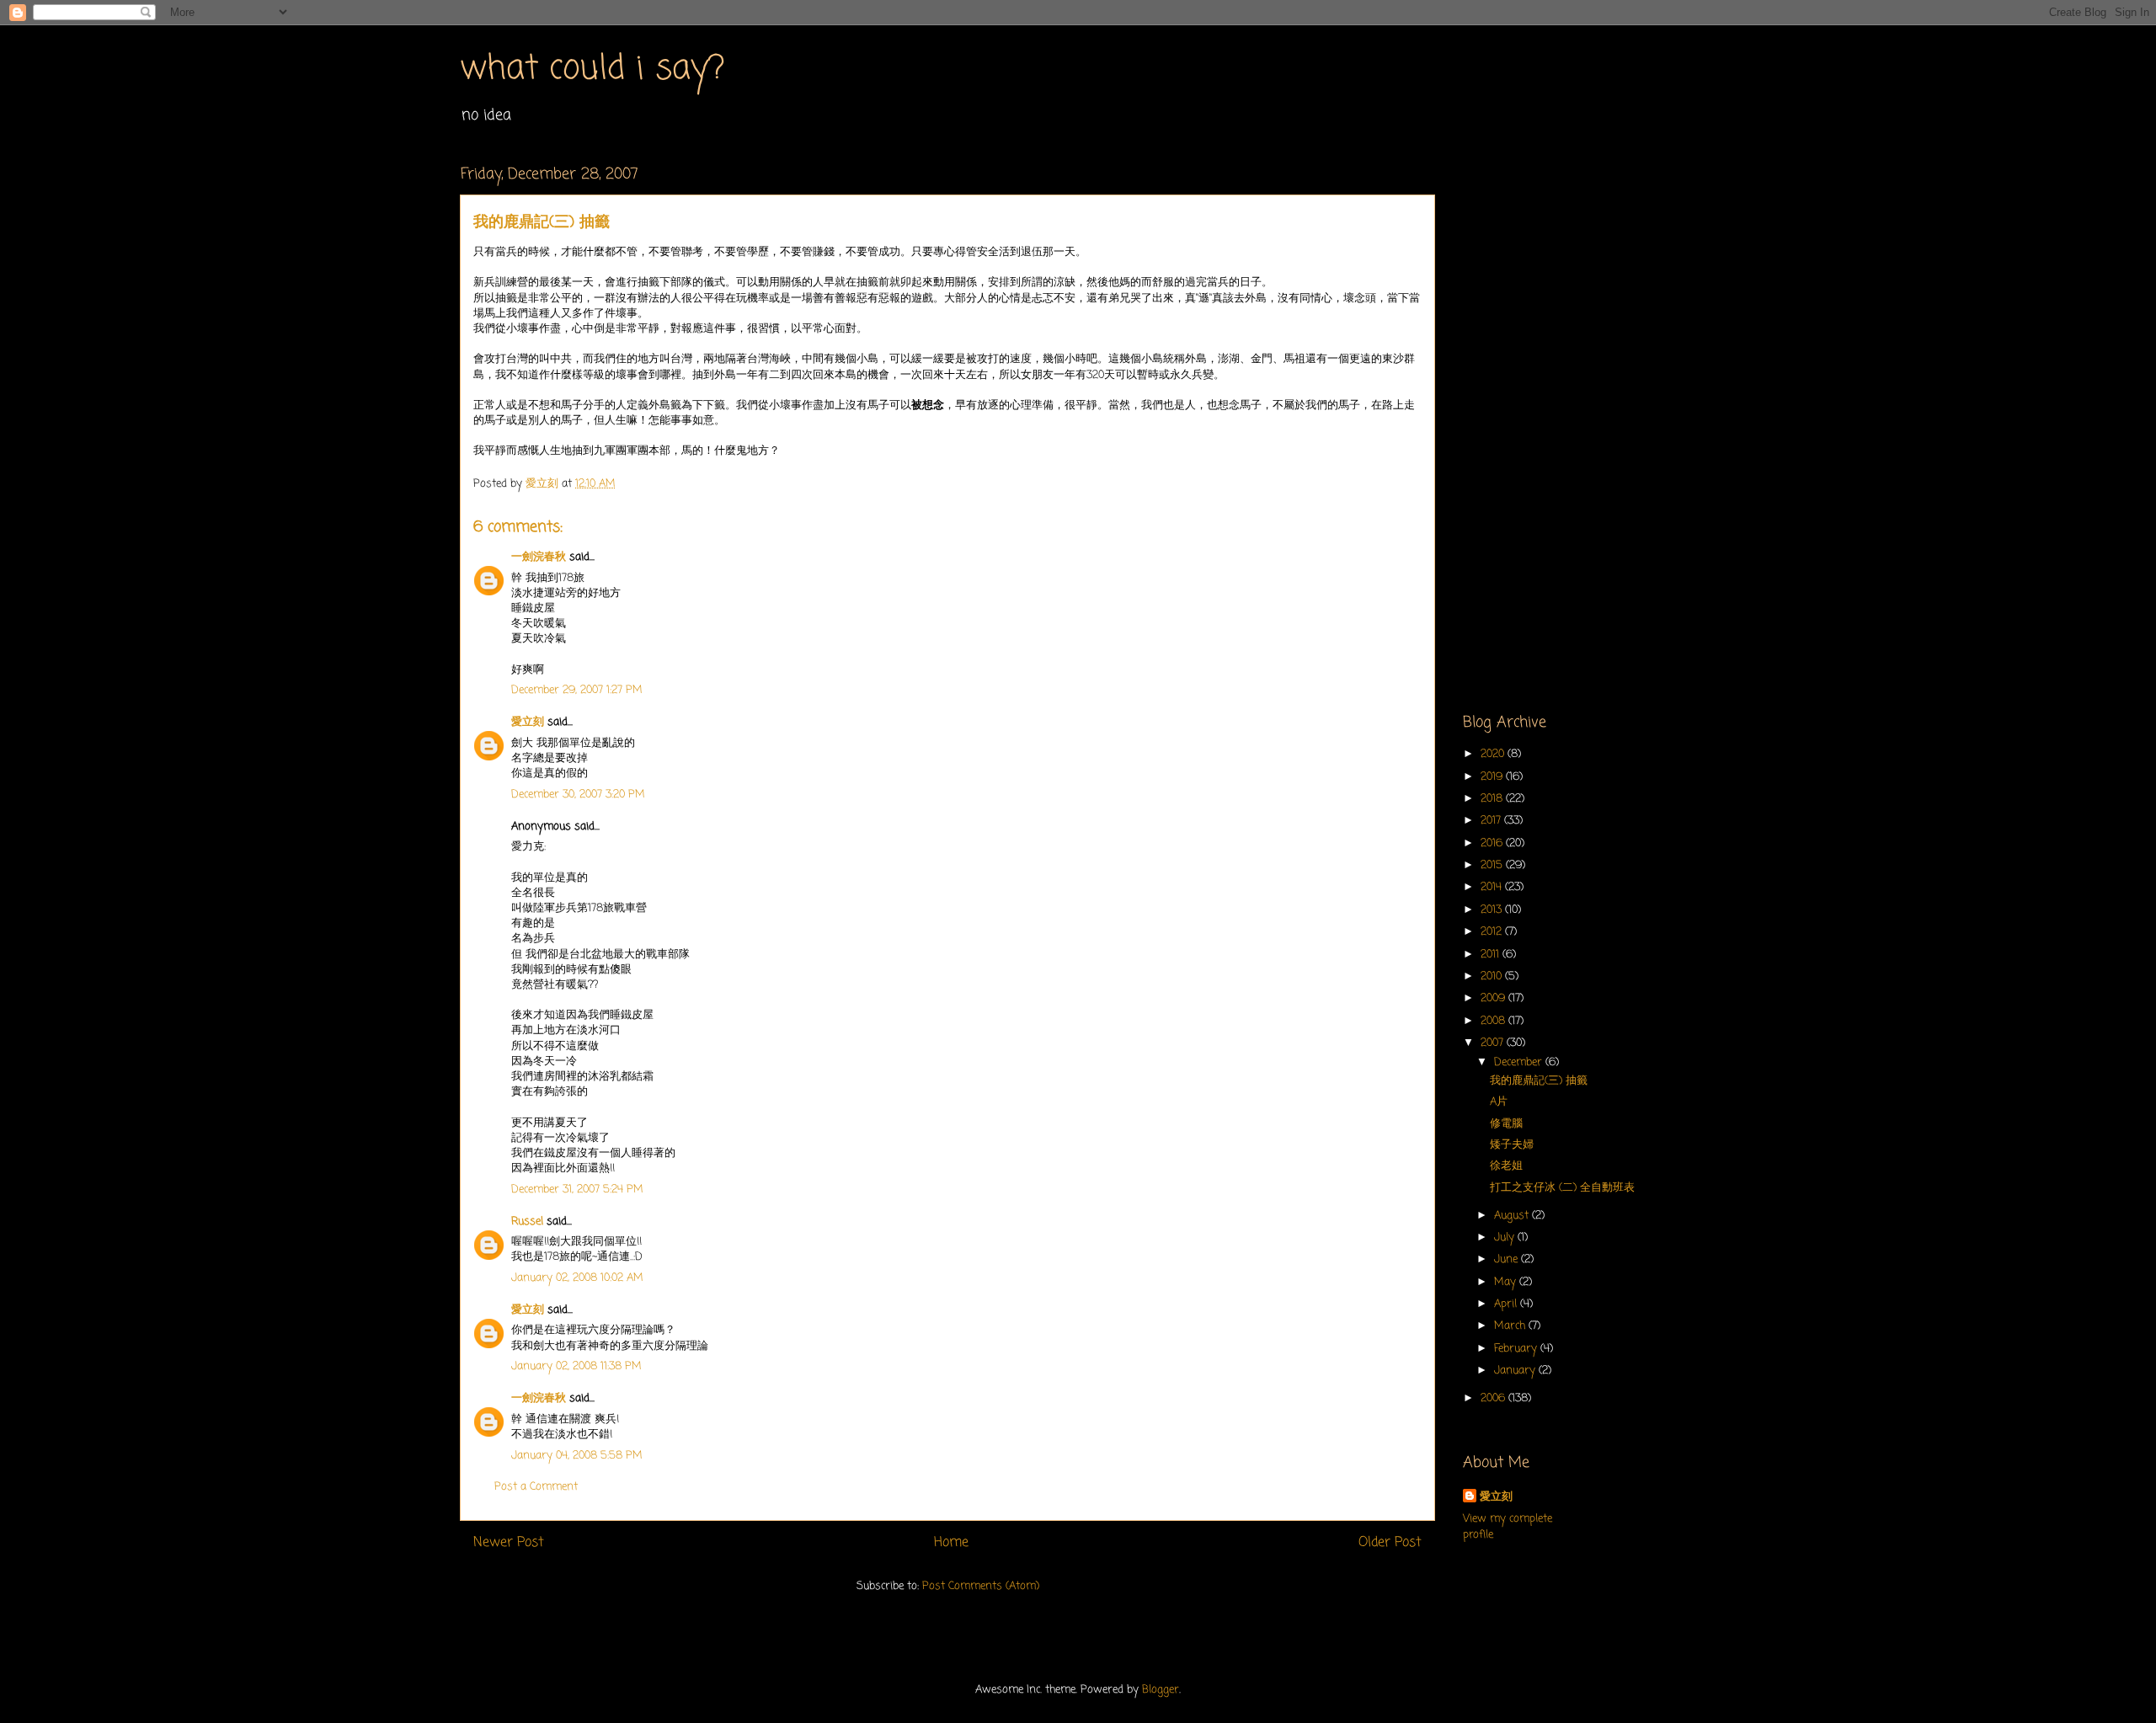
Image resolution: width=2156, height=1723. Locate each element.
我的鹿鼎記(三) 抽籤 (1539, 1081)
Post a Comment (536, 1487)
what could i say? (592, 69)
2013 (1493, 910)
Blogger (1161, 1690)
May (1507, 1282)
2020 (1494, 754)
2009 (1494, 998)
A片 (1499, 1102)
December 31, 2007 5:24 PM (577, 1190)
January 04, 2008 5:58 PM (577, 1456)
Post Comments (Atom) (981, 1586)
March (1511, 1326)
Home (951, 1543)
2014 (1493, 887)
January (1516, 1371)
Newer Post (509, 1543)
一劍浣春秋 (539, 557)
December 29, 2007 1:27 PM (577, 690)
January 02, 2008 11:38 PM (576, 1366)
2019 (1493, 777)
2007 (1494, 1043)
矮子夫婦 (1512, 1145)
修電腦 (1506, 1124)
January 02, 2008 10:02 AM (577, 1278)
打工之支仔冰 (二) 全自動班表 (1562, 1188)
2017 (1492, 821)
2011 (1492, 955)
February (1517, 1349)
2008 (1494, 1021)
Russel (527, 1222)
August (1513, 1216)
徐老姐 (1506, 1166)
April (1507, 1304)
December (1520, 1062)
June (1508, 1259)
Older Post (1390, 1543)
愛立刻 (528, 722)
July (1506, 1238)
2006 (1494, 1398)
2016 (1493, 843)
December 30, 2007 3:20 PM (578, 795)
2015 (1493, 865)
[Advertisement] (1579, 418)
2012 (1493, 932)
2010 (1493, 976)
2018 (1493, 799)
